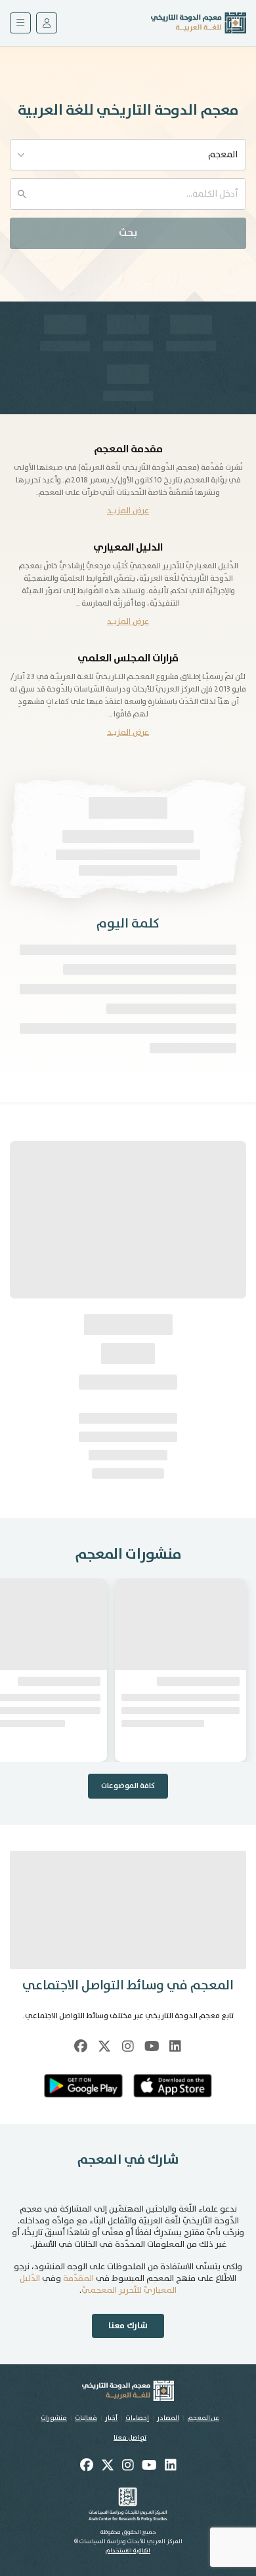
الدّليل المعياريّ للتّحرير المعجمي (98, 2285)
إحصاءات (137, 2418)
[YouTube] (152, 2046)
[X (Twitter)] (104, 2046)
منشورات (54, 2418)
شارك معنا (128, 2326)
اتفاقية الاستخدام (128, 2551)
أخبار (111, 2418)
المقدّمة (78, 2279)
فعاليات (86, 2418)
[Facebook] (81, 2046)
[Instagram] (128, 2046)
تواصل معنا (130, 2438)
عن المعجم (203, 2418)
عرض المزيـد (128, 511)
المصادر (168, 2418)
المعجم (223, 155)
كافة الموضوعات (128, 1786)
